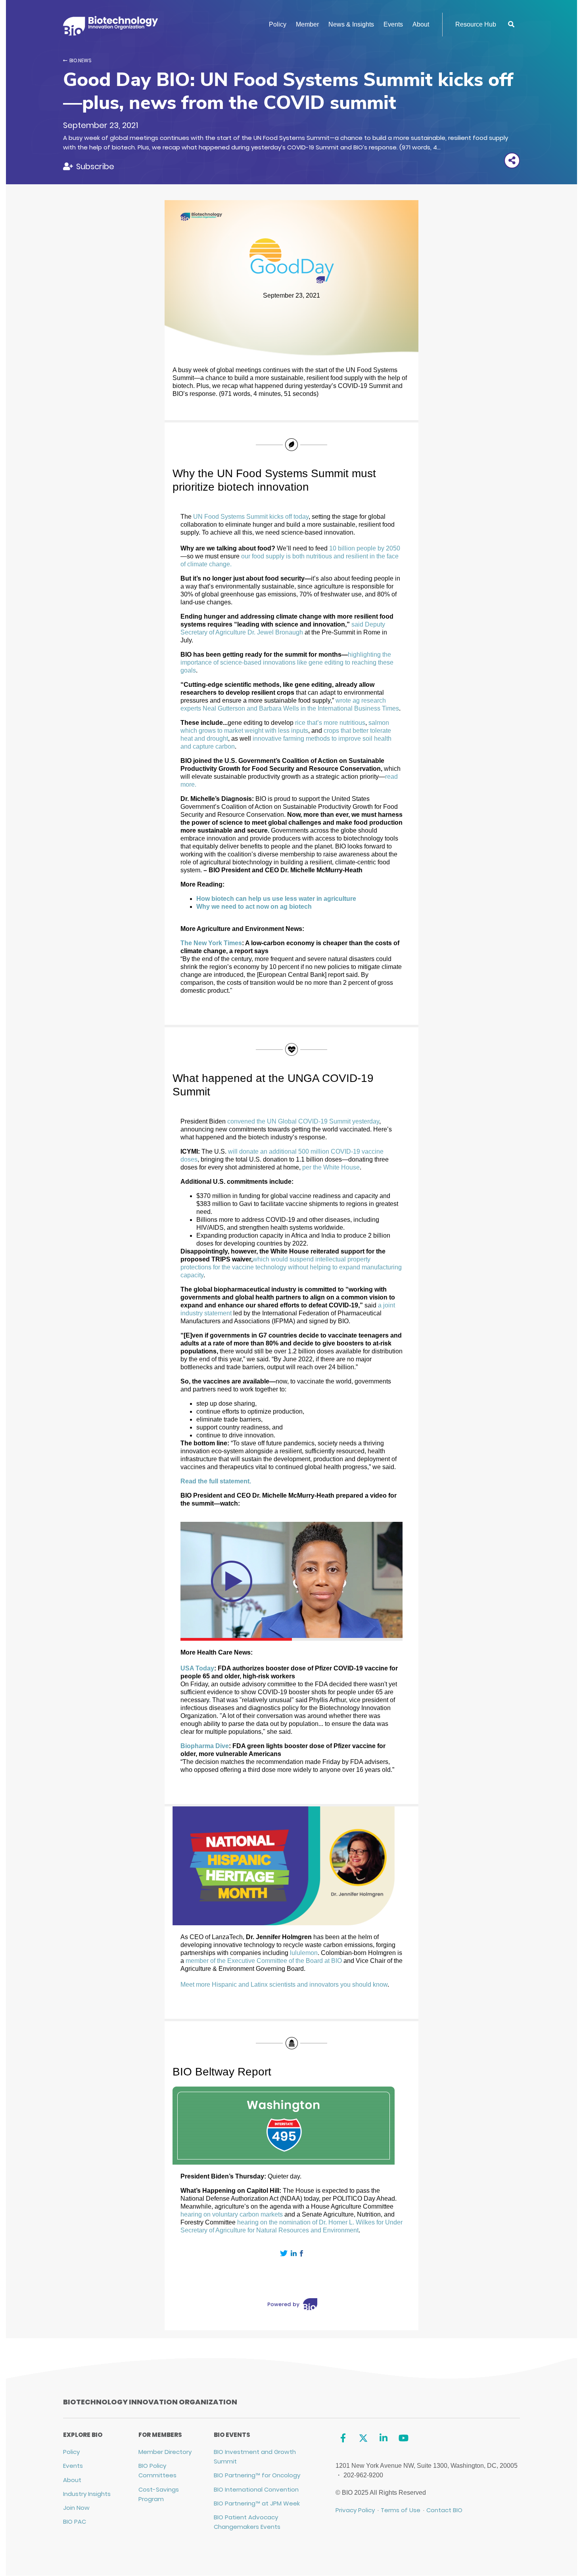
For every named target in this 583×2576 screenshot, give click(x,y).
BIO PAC (75, 2522)
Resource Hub (476, 24)
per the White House (331, 1167)
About (421, 24)
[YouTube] (404, 2438)
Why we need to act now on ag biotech (254, 907)
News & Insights (351, 24)
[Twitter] (363, 2438)
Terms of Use (401, 2510)
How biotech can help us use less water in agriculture (276, 899)
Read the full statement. (216, 1481)
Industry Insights (87, 2494)
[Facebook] (343, 2438)
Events (393, 24)
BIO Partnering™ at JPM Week (257, 2503)
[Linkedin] (383, 2438)
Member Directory (165, 2452)
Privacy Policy (355, 2510)
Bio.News (81, 60)
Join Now (76, 2508)
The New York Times (211, 943)
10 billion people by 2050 (365, 548)
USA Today (197, 1668)
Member (307, 24)
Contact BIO (444, 2510)
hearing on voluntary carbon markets (232, 2214)
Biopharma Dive (205, 1746)
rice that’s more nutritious (330, 723)
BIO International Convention (256, 2489)
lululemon (304, 1953)
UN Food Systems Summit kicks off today (251, 517)
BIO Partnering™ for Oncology (257, 2475)
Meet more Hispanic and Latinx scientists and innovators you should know (284, 1985)
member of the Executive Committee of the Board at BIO (264, 1961)
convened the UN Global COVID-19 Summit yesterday (303, 1121)
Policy (278, 24)
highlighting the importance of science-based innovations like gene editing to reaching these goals (287, 662)
